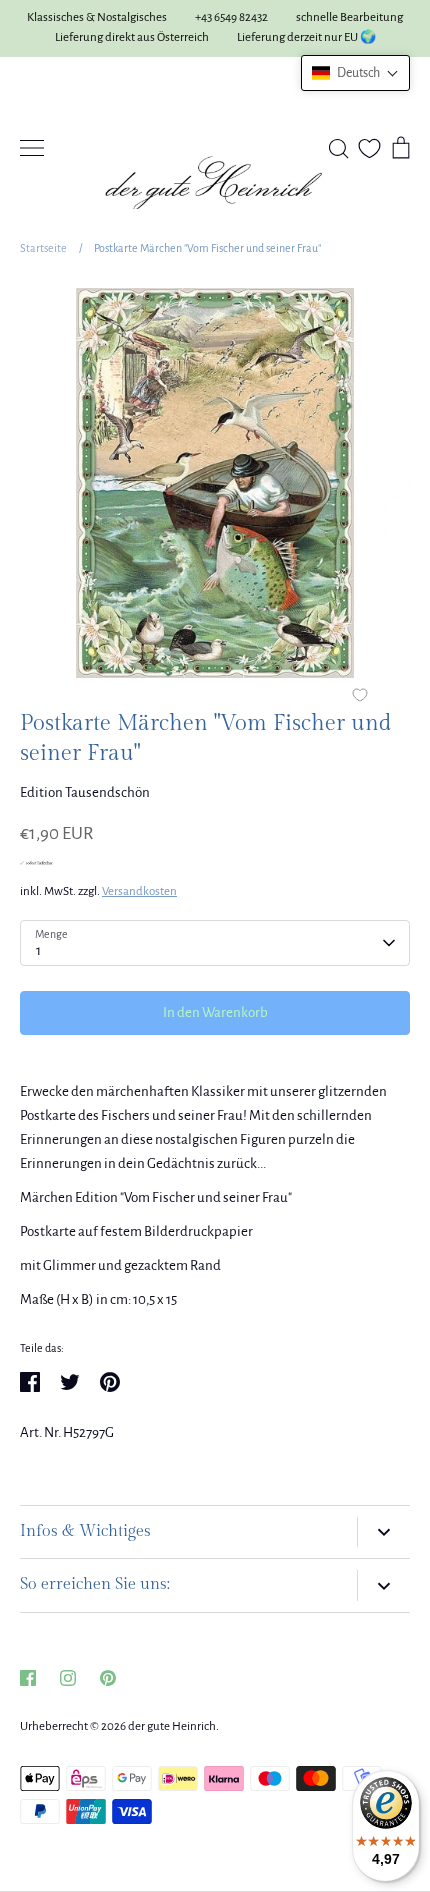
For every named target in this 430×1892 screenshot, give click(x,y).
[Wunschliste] (369, 148)
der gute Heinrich (172, 1726)
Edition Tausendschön (85, 792)
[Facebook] (28, 1678)
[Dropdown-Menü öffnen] (383, 1532)
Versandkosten (139, 891)
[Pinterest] (108, 1678)
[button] (355, 73)
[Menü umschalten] (32, 148)
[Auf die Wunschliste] (360, 697)
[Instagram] (68, 1678)
